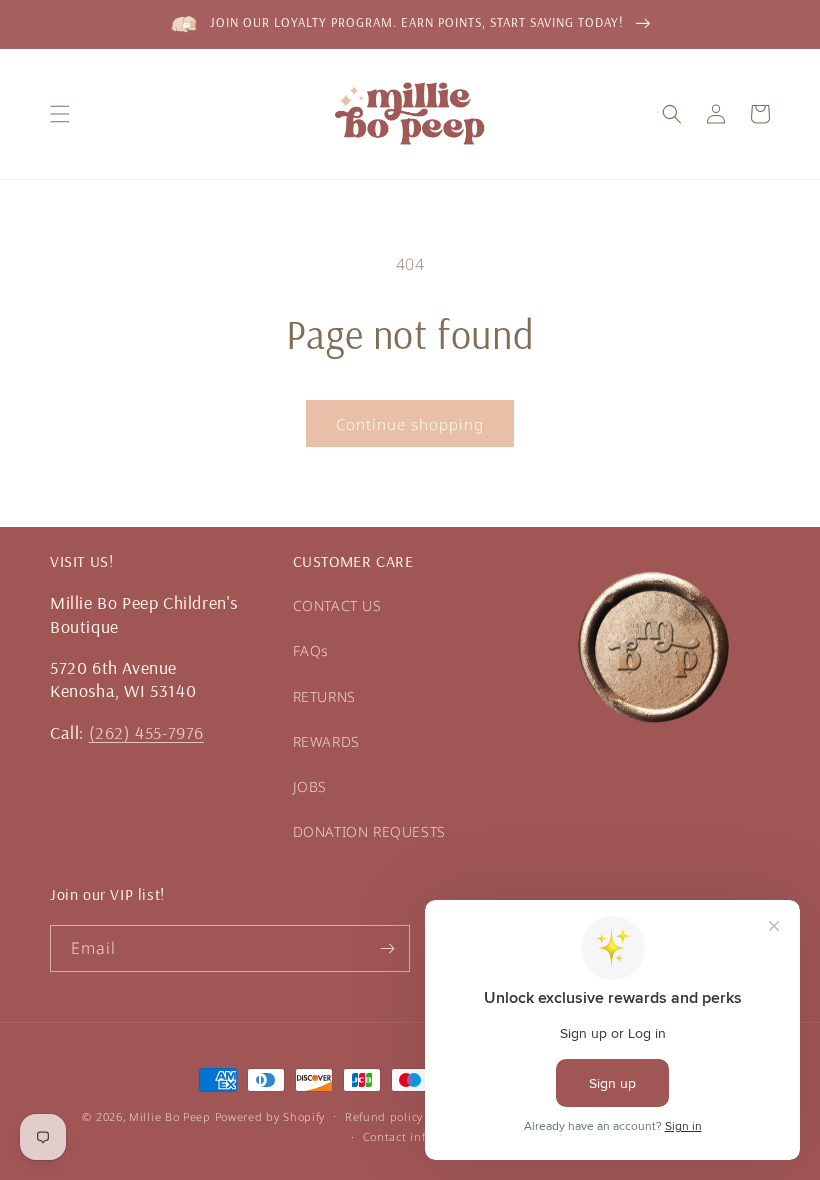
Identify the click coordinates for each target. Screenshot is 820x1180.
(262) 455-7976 (146, 732)
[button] (60, 114)
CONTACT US (337, 605)
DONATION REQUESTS (369, 831)
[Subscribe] (387, 948)
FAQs (311, 650)
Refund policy (384, 1116)
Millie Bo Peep (170, 1116)
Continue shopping (410, 424)
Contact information (420, 1136)
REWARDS (326, 741)
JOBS (310, 786)
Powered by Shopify (270, 1116)
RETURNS (324, 696)
